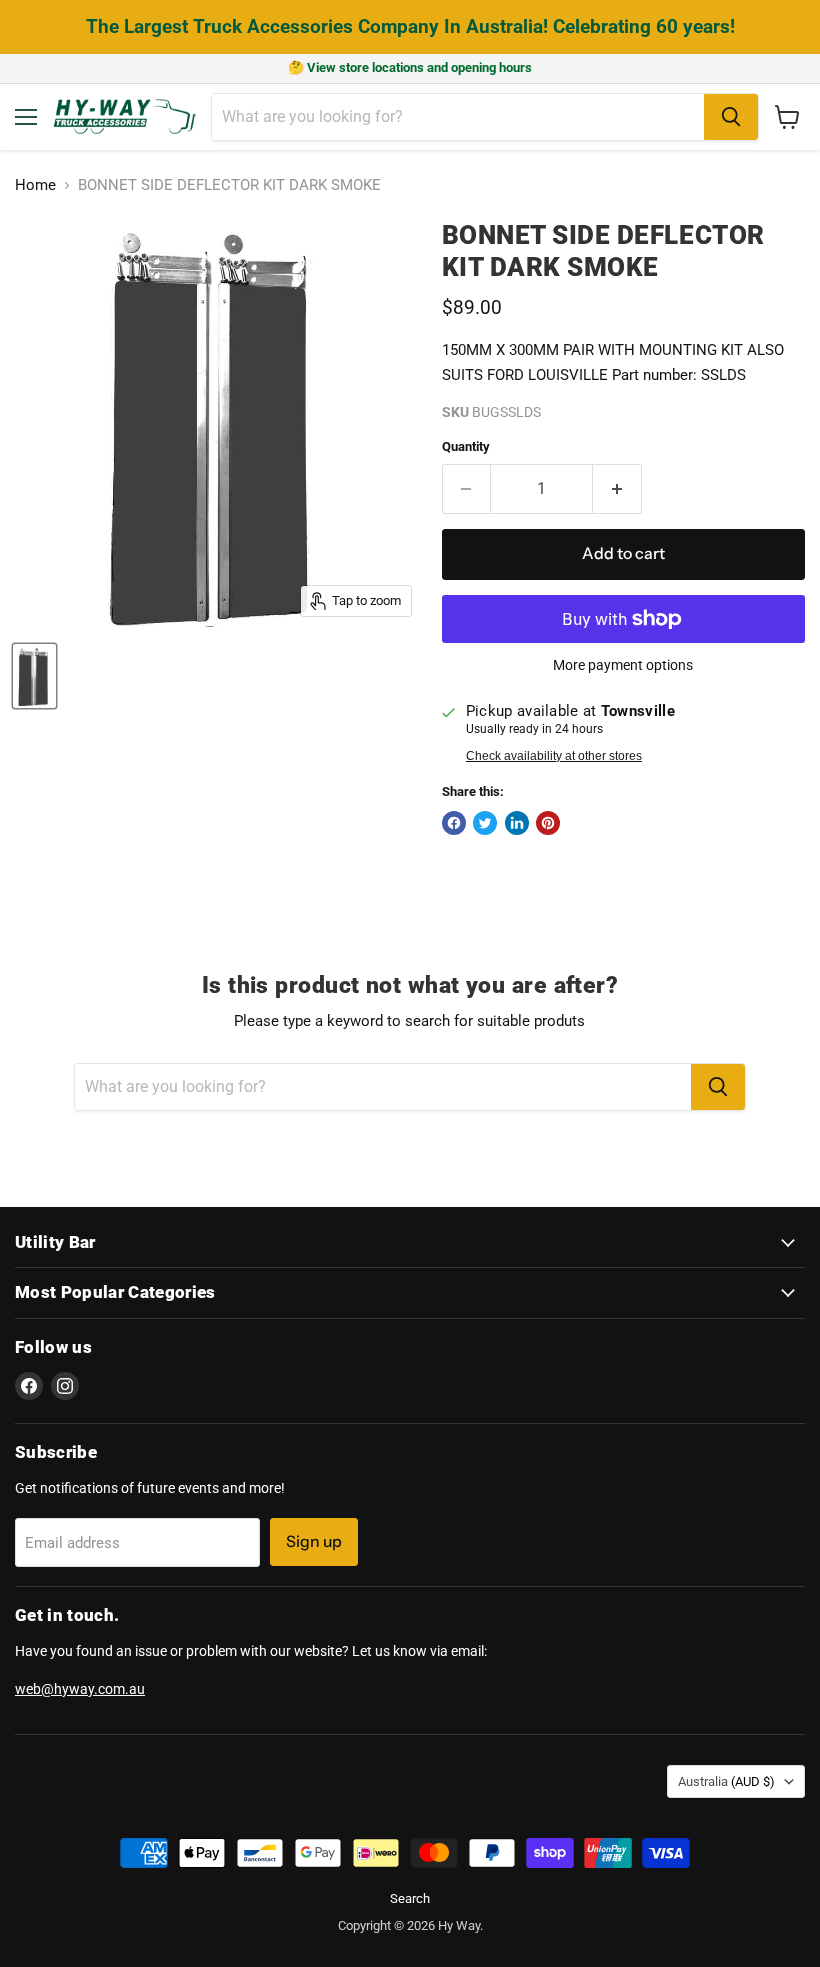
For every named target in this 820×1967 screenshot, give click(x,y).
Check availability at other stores (554, 756)
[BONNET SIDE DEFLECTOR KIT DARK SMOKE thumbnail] (34, 676)
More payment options (623, 665)
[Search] (731, 117)
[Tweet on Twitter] (485, 823)
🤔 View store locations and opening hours (410, 67)
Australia (726, 1781)
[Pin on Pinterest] (548, 823)
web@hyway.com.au (80, 1689)
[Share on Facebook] (454, 823)
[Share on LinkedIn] (517, 823)
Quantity (466, 446)
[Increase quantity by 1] (617, 489)
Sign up (314, 1541)
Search (410, 1898)
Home (35, 185)
